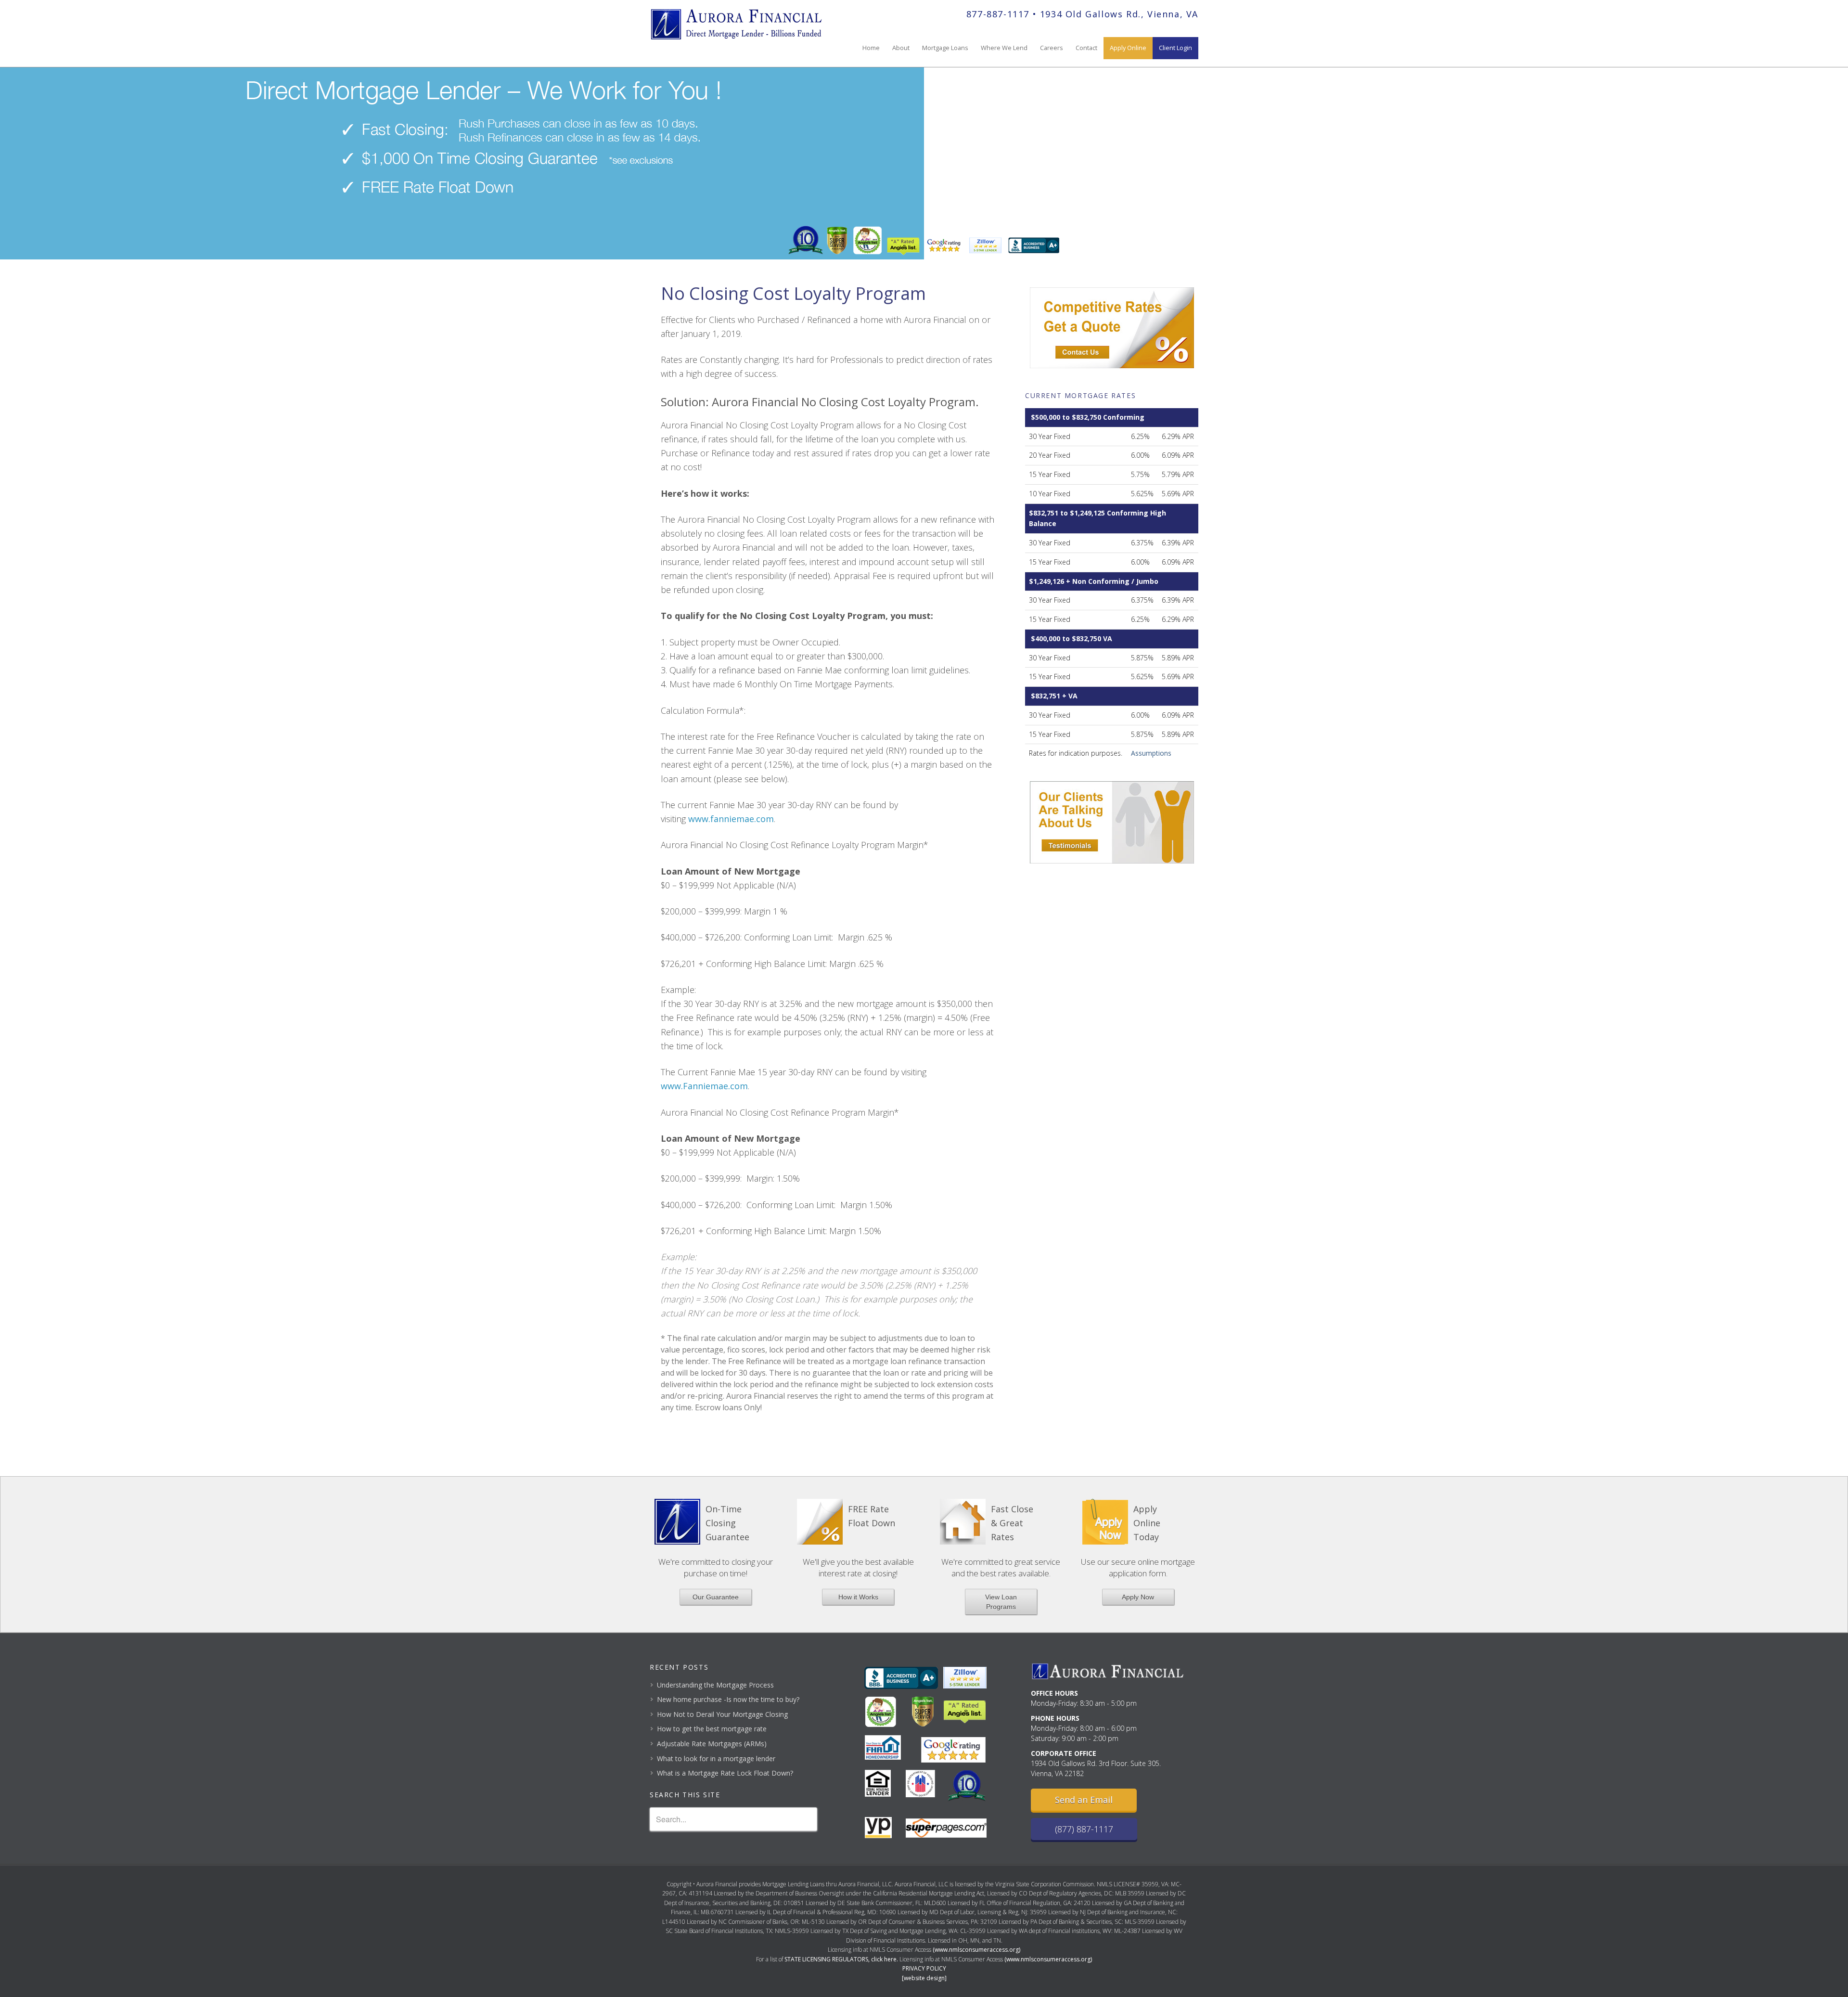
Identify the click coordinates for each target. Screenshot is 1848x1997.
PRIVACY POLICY (924, 1968)
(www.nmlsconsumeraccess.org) (976, 1950)
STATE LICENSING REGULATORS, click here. (841, 1959)
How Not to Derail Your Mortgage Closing (722, 1714)
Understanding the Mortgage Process (715, 1685)
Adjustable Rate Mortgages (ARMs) (712, 1744)
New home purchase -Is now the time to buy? (728, 1699)
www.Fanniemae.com (704, 1086)
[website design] (924, 1978)
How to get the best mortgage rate (712, 1729)
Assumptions (1151, 753)
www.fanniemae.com (731, 819)
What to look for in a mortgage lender (716, 1759)
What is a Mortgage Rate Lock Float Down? (725, 1773)
